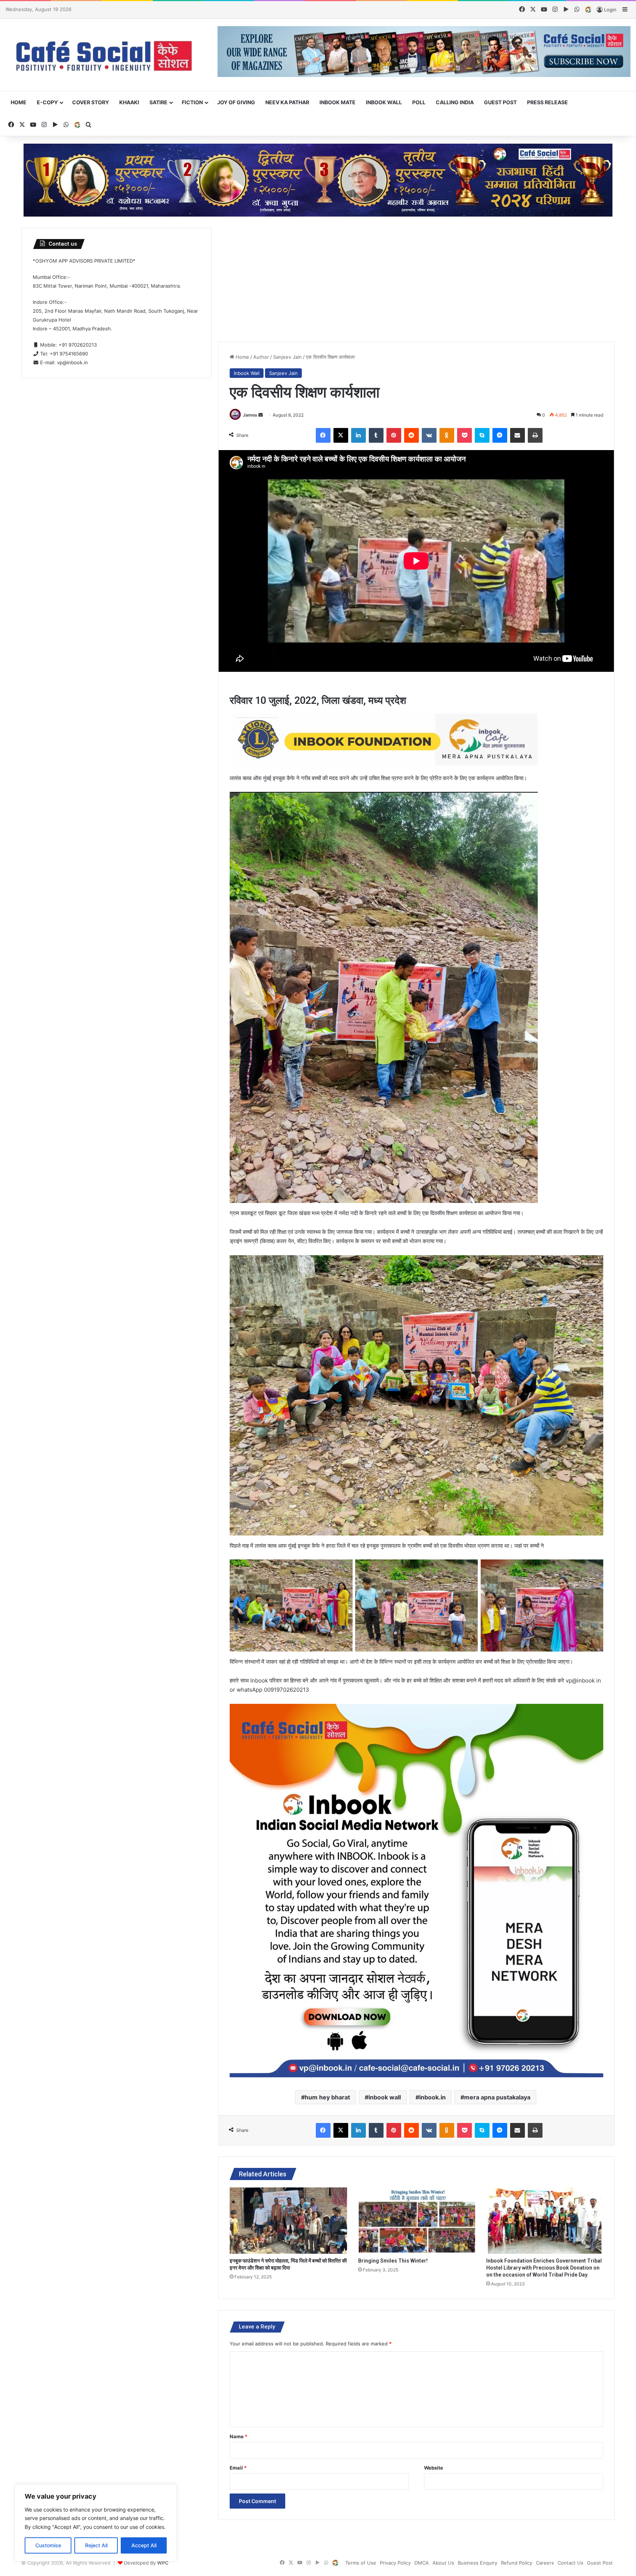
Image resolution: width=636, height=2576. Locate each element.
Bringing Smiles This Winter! (393, 2261)
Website (434, 2468)
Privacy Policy (395, 2563)
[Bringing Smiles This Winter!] (417, 2220)
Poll (419, 102)
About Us (443, 2563)
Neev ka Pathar (287, 102)
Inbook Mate (338, 102)
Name (239, 2436)
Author (261, 357)
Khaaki (129, 102)
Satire (158, 102)
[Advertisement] (417, 279)
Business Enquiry (478, 2563)
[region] (96, 2523)
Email (238, 2468)
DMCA (422, 2563)
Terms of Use (361, 2563)
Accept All (144, 2545)
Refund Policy (517, 2563)
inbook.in (432, 2097)
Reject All (96, 2545)
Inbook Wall (384, 102)
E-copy (47, 102)
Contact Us (570, 2563)
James (250, 415)
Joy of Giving (236, 102)
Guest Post (500, 102)
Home (19, 102)
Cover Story (91, 102)
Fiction (192, 102)
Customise (48, 2545)
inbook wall (385, 2097)
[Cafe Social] (106, 55)
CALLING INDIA (455, 102)
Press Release (547, 102)
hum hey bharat (327, 2097)
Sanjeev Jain (287, 357)
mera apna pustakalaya (497, 2097)
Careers (545, 2563)
